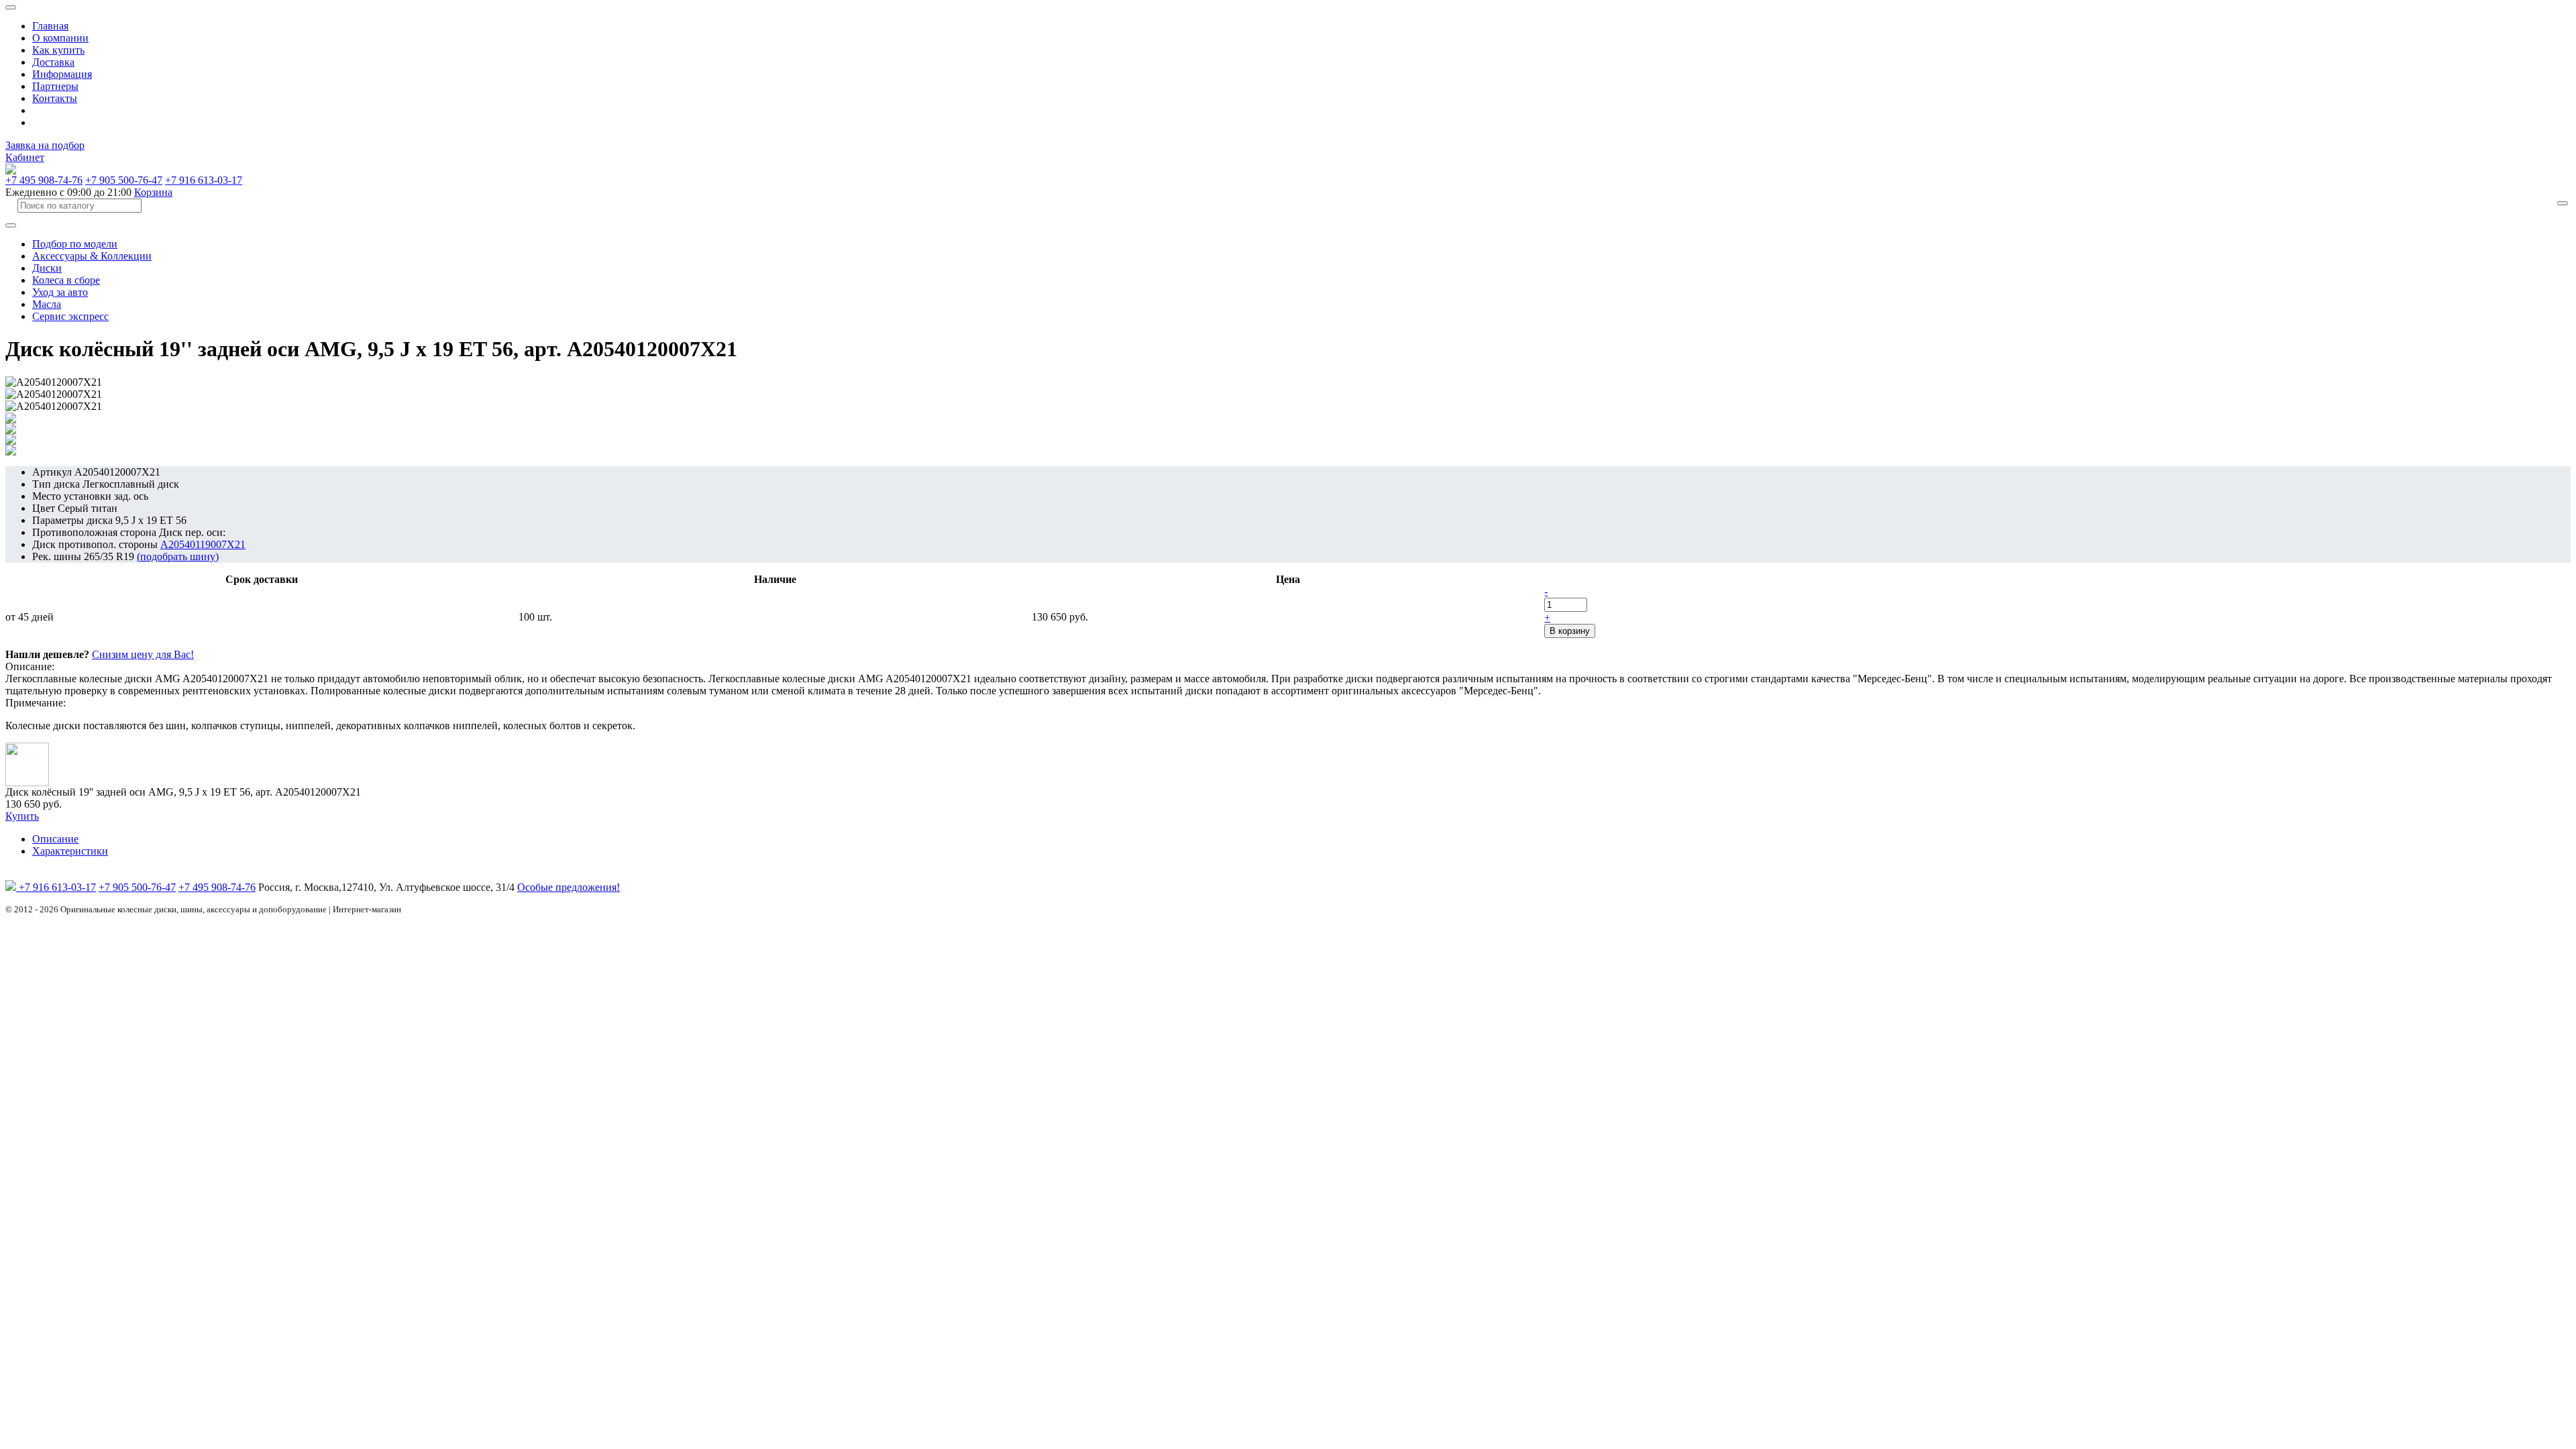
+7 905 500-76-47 (124, 180)
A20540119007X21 (203, 544)
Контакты (55, 98)
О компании (60, 38)
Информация (62, 74)
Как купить (58, 50)
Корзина (153, 192)
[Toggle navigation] (11, 7)
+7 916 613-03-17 (204, 180)
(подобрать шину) (178, 556)
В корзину (1570, 631)
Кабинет (25, 157)
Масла (47, 304)
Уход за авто (60, 292)
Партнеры (55, 86)
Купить (22, 816)
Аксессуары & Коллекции (92, 256)
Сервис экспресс (70, 316)
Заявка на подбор (45, 145)
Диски (47, 268)
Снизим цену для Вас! (143, 654)
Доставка (53, 62)
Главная (50, 26)
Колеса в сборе (66, 280)
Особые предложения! (569, 887)
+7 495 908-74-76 (44, 180)
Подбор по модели (75, 244)
